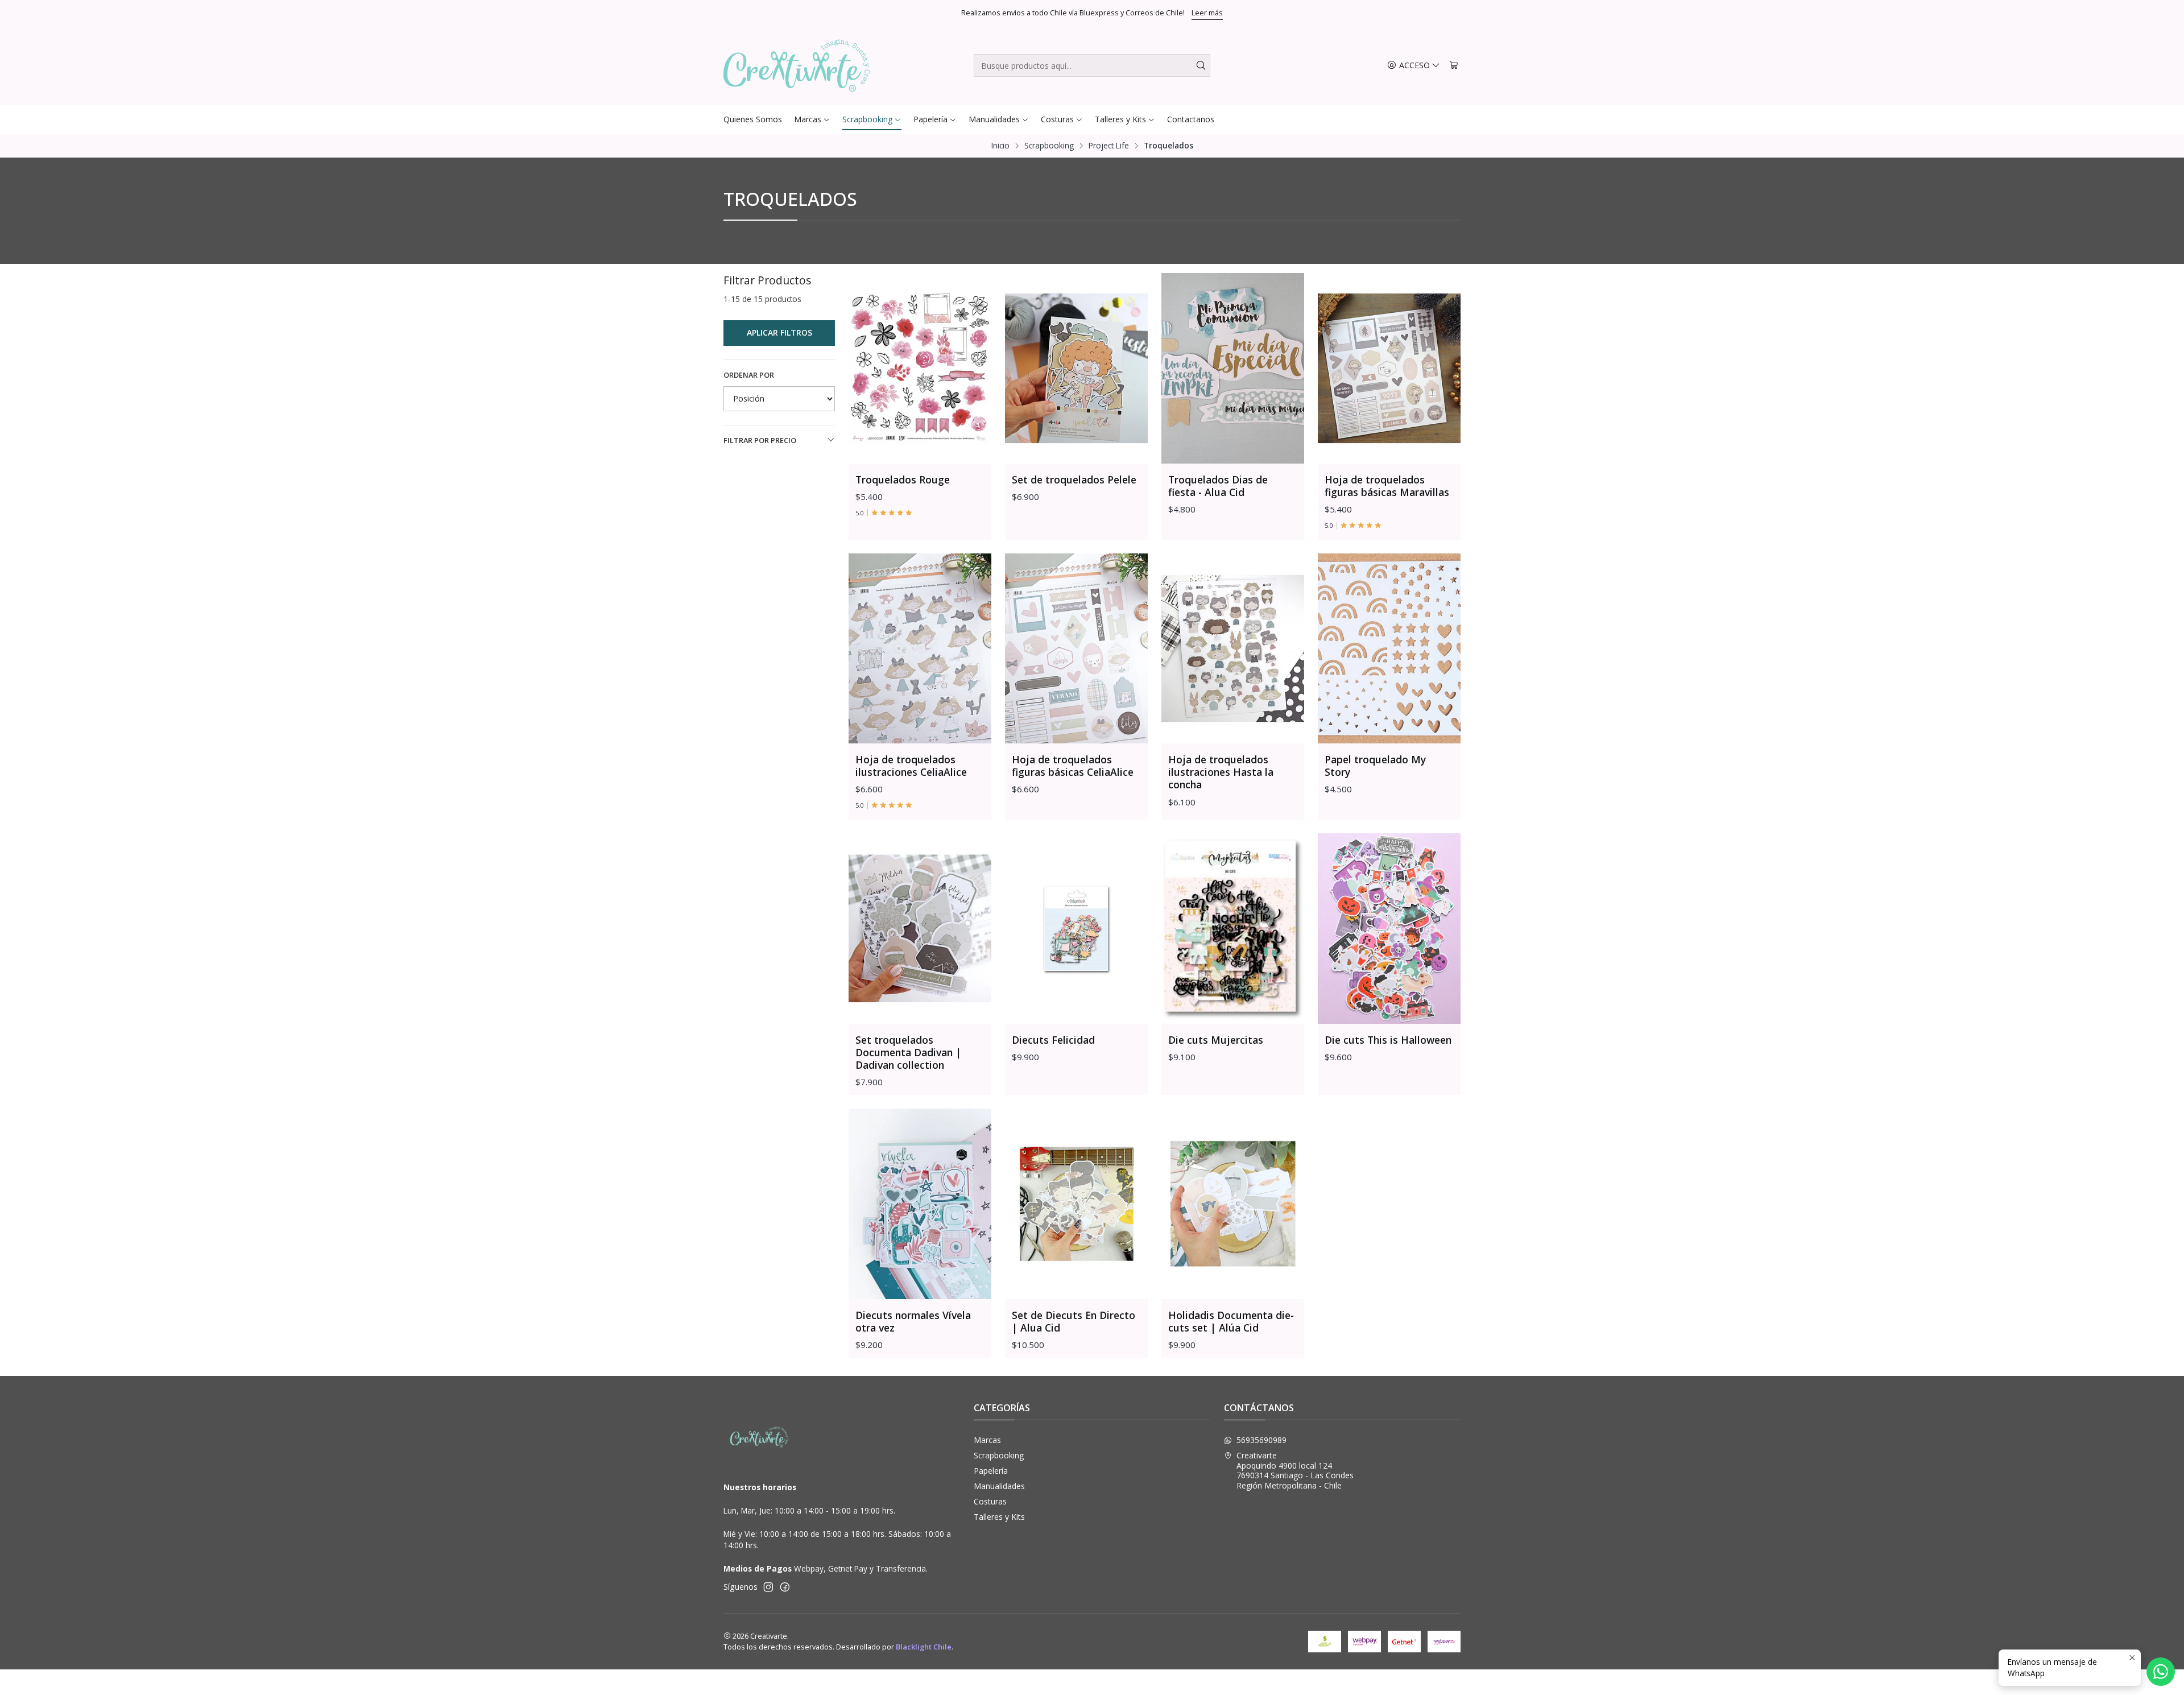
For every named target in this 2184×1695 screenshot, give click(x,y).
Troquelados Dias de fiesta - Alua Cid (1218, 486)
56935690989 (1261, 1440)
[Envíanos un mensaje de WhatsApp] (2161, 1672)
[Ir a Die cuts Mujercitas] (1233, 929)
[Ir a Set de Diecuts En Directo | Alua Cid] (1076, 1204)
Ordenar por (749, 375)
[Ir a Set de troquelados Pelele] (1076, 368)
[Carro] (1454, 66)
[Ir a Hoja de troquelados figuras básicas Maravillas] (1389, 368)
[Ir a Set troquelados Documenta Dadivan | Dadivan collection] (920, 929)
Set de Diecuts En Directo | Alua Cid (1074, 1321)
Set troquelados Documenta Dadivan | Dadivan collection (908, 1052)
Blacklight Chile (924, 1647)
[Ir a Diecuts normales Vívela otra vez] (920, 1204)
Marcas (987, 1440)
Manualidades (999, 1486)
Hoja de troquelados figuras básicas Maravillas (1387, 486)
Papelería (991, 1471)
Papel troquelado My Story (1375, 766)
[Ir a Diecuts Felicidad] (1076, 929)
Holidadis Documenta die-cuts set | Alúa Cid (1231, 1321)
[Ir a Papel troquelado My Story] (1389, 649)
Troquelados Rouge (903, 479)
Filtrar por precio (760, 440)
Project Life (1109, 146)
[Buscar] (1201, 65)
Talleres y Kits (999, 1517)
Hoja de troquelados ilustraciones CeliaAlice (913, 766)
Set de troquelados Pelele (1076, 479)
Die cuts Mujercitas (1216, 1040)
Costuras (990, 1501)
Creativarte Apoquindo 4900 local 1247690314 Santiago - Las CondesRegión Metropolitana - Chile (1295, 1470)
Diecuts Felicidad (1053, 1040)
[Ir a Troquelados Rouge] (920, 368)
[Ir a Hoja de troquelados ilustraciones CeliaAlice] (920, 649)
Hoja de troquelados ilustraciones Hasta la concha (1221, 772)
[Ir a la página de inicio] (797, 65)
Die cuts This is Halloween (1388, 1040)
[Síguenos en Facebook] (785, 1587)
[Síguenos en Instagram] (768, 1587)
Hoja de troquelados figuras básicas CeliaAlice (1074, 766)
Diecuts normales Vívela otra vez (913, 1321)
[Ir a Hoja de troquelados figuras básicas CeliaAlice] (1076, 649)
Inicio (1000, 146)
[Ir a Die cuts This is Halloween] (1389, 929)
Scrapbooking (1049, 146)
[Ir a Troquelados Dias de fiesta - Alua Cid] (1233, 368)
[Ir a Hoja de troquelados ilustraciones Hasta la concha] (1233, 649)
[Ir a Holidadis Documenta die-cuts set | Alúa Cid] (1233, 1204)
